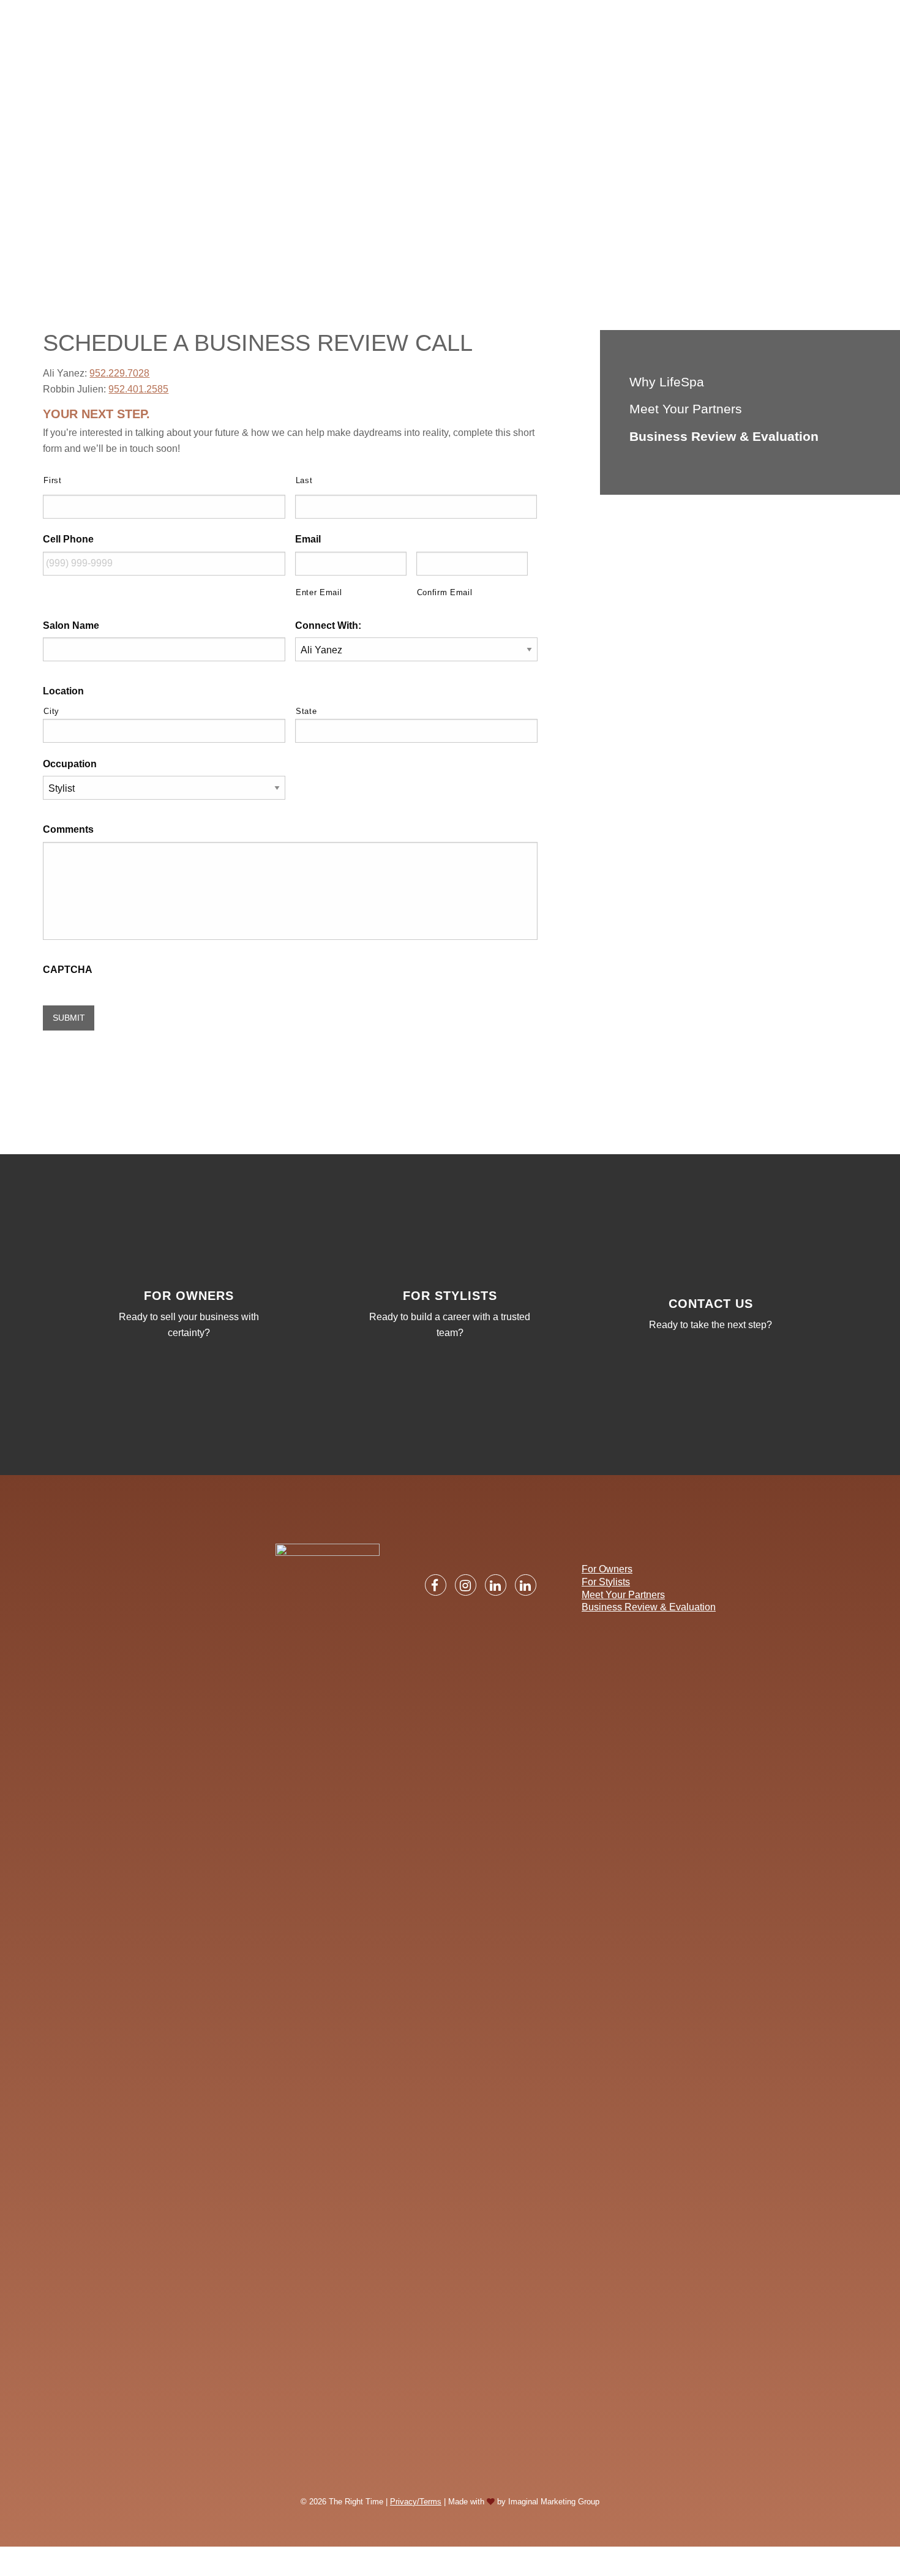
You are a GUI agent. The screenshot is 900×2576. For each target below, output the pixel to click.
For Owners (607, 1569)
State (306, 711)
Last (304, 480)
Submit (69, 1018)
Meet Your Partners (686, 409)
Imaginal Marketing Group (554, 2502)
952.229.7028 (119, 373)
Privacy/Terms (416, 2502)
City (51, 711)
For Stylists (606, 1582)
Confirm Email (445, 592)
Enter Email (319, 592)
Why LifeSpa (667, 382)
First (52, 480)
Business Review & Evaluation (724, 436)
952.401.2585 (138, 389)
